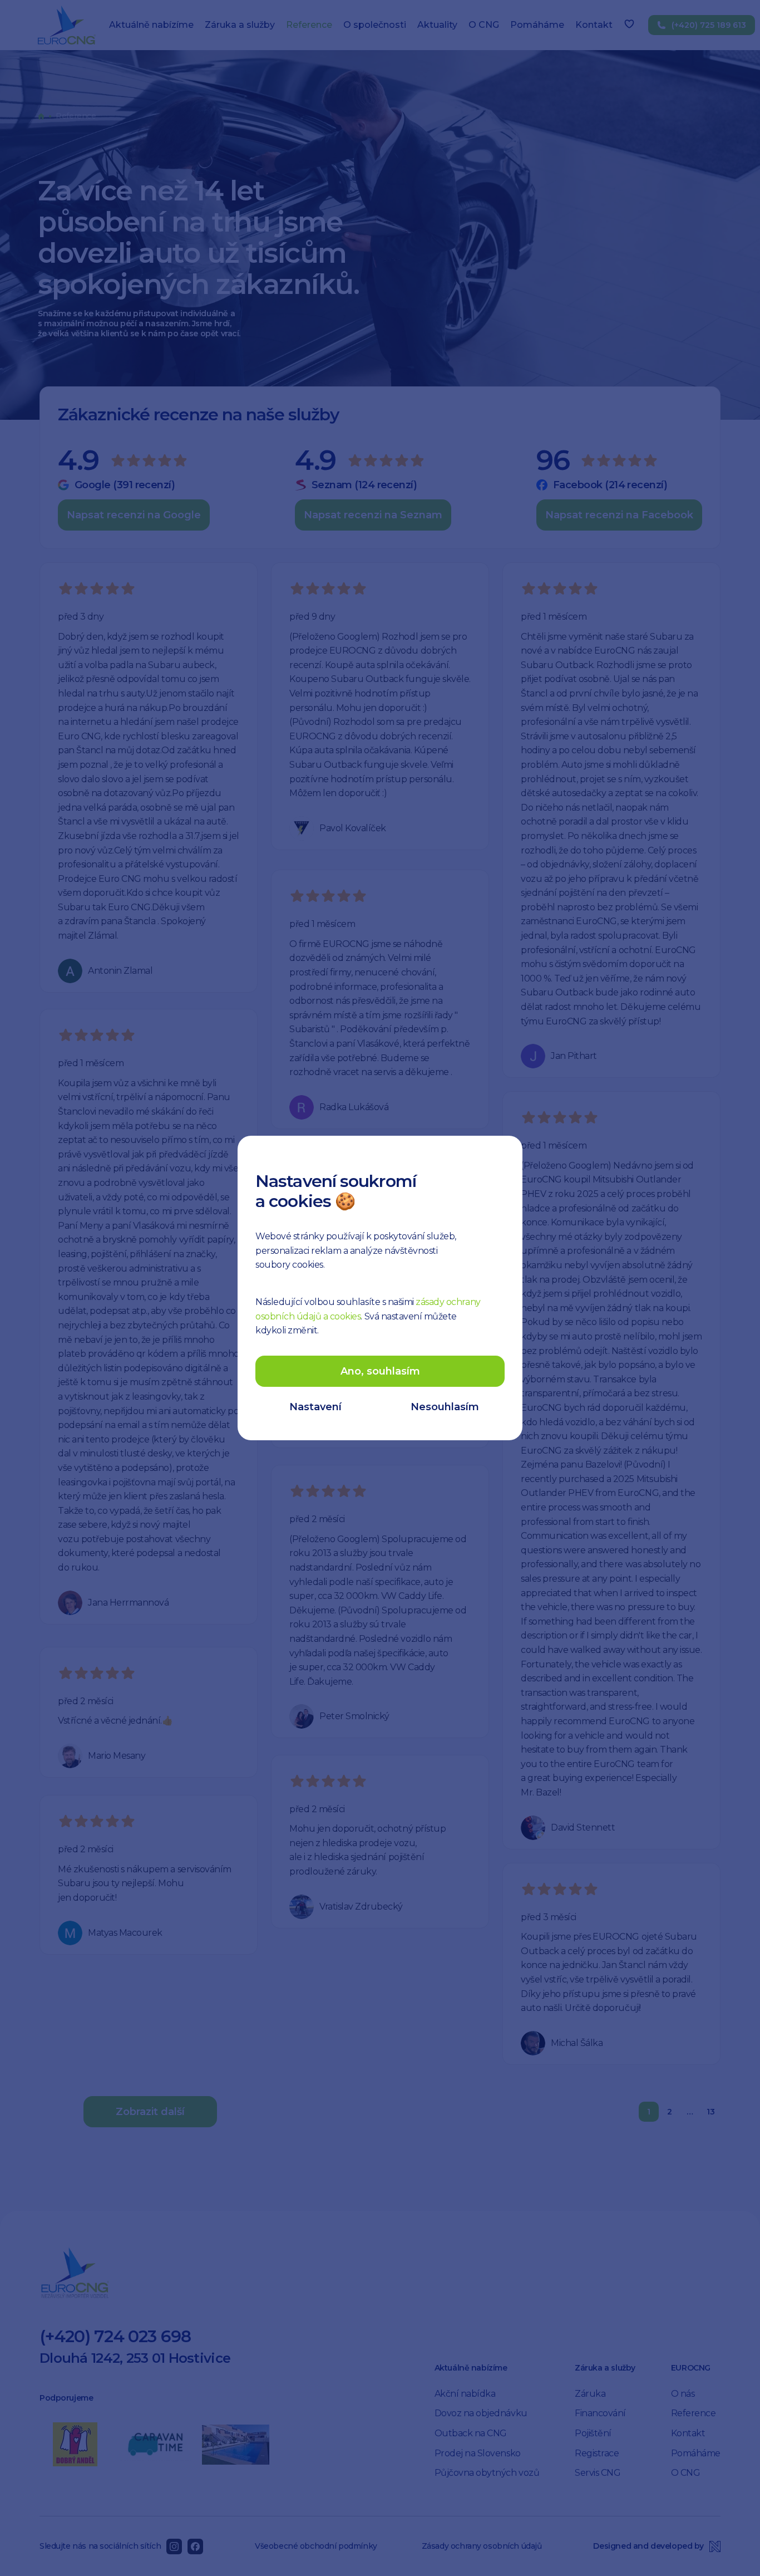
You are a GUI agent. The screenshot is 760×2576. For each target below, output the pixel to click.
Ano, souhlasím (380, 1371)
